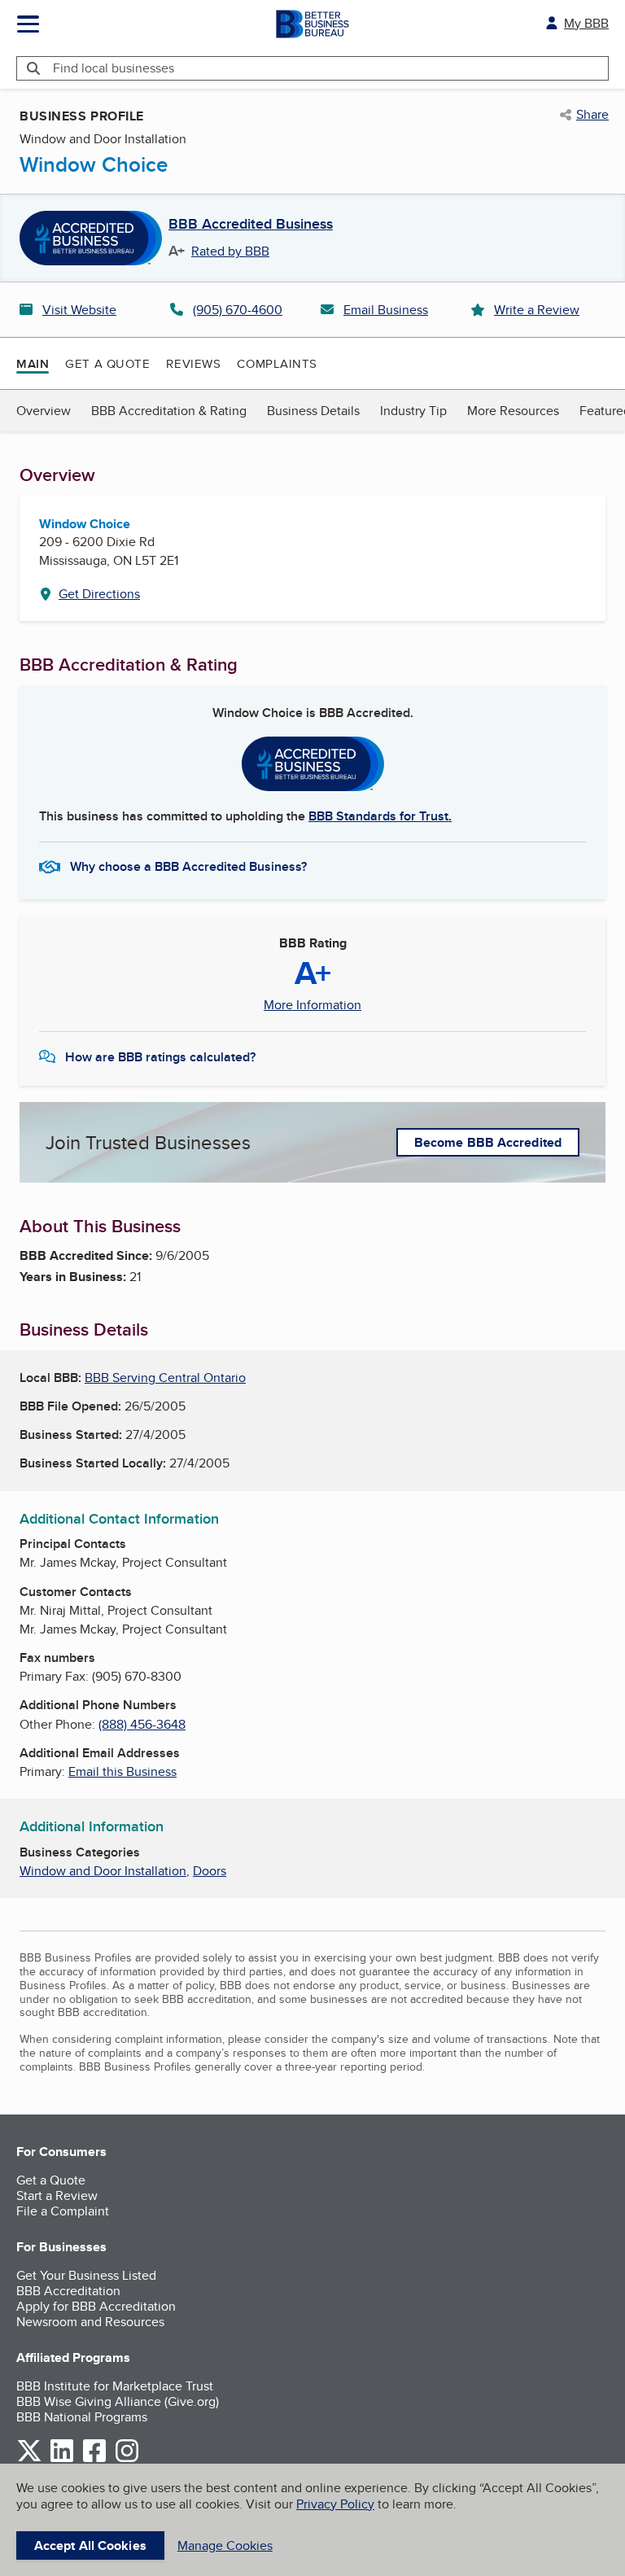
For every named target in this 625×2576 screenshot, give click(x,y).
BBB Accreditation (68, 2291)
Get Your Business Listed (86, 2275)
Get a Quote (107, 363)
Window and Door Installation (103, 1871)
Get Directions (99, 594)
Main (33, 364)
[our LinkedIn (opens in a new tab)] (62, 2459)
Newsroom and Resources (90, 2322)
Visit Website (79, 310)
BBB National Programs (82, 2417)
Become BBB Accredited (488, 1142)
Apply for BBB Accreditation (96, 2306)
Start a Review (57, 2196)
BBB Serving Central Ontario (165, 1378)
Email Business (386, 310)
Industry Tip (413, 411)
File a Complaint (63, 2211)
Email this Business (122, 1771)
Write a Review (537, 310)
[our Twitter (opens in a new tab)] (29, 2459)
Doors (210, 1871)
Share (592, 115)
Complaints (277, 363)
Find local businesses (114, 68)
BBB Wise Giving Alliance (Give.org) (118, 2401)
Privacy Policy (335, 2504)
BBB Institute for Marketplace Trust (115, 2386)
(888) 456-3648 (142, 1724)
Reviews (193, 363)
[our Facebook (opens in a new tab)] (94, 2459)
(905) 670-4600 (238, 310)
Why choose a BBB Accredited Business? (188, 866)
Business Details (313, 411)
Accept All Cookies (90, 2545)
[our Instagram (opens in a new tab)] (127, 2459)
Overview (44, 411)
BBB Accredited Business (251, 225)
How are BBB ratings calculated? (160, 1057)
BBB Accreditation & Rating (169, 411)
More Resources (513, 411)
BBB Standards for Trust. (380, 816)
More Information (312, 1005)
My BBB (586, 23)
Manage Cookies (225, 2545)
